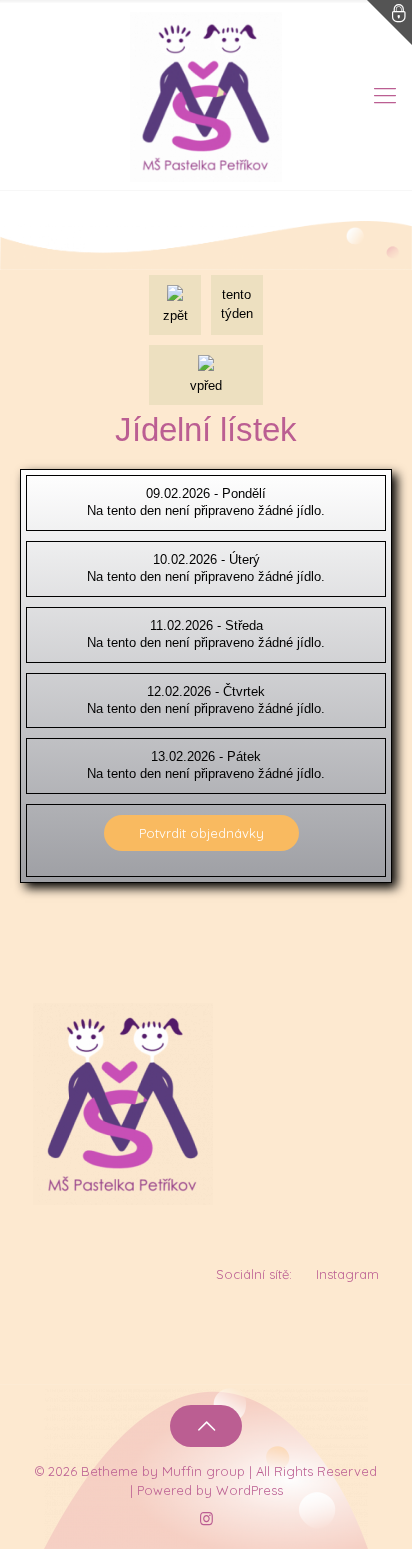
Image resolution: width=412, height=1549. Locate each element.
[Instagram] (206, 1518)
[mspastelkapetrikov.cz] (206, 95)
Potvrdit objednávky (201, 833)
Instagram (347, 1274)
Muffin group (203, 1471)
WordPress (249, 1490)
